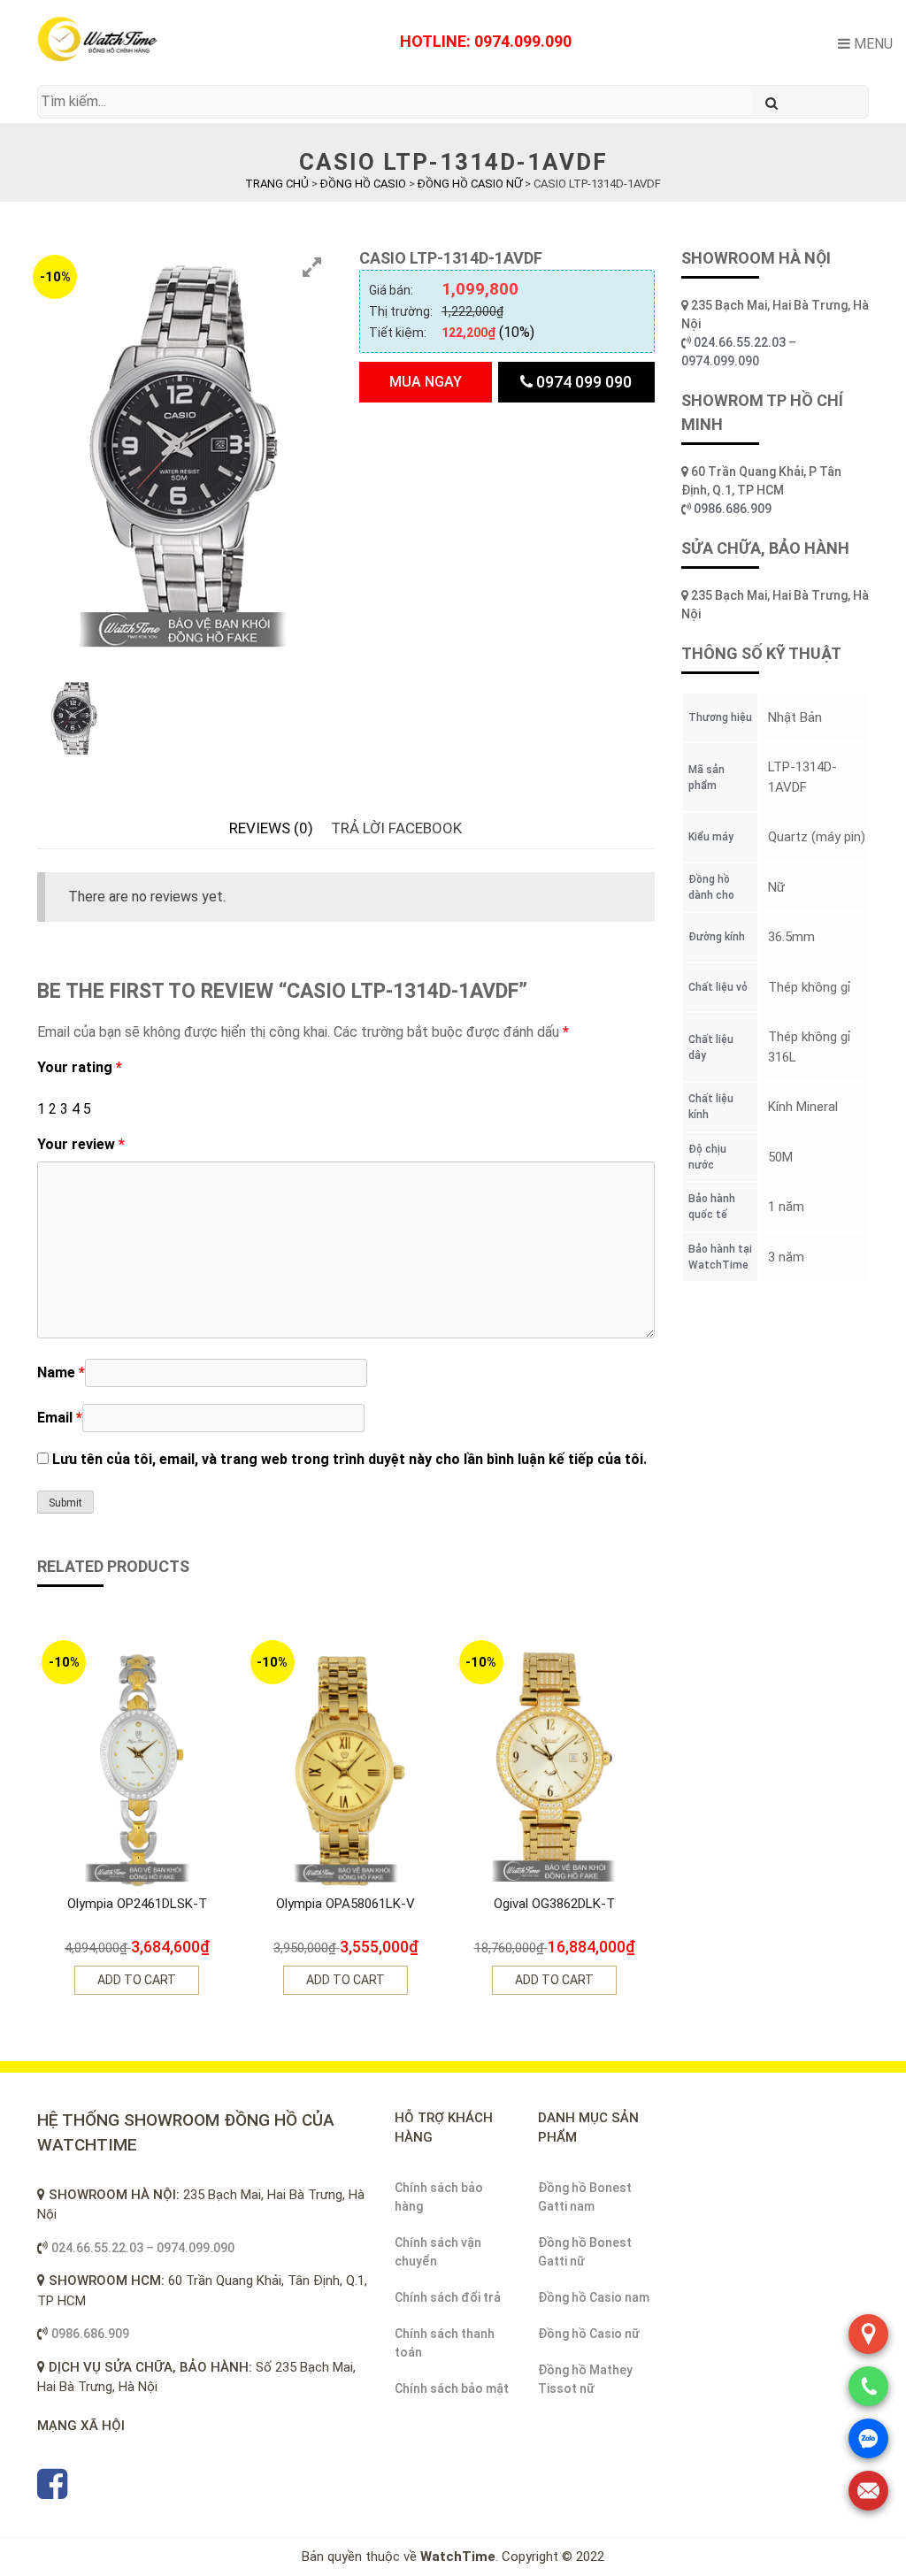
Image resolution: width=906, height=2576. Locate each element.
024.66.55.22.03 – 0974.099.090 (143, 2248)
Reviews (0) (271, 828)
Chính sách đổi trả (448, 2297)
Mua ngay (426, 382)
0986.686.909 (733, 509)
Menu (871, 44)
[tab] (271, 829)
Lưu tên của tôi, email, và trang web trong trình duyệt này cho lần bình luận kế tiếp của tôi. (349, 1459)
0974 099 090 (582, 382)
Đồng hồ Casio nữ (589, 2334)
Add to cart (137, 1980)
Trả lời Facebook (396, 828)
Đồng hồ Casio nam (594, 2297)
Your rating (80, 1067)
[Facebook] (52, 2492)
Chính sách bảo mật (452, 2388)
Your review (81, 1144)
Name (61, 1372)
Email (60, 1418)
